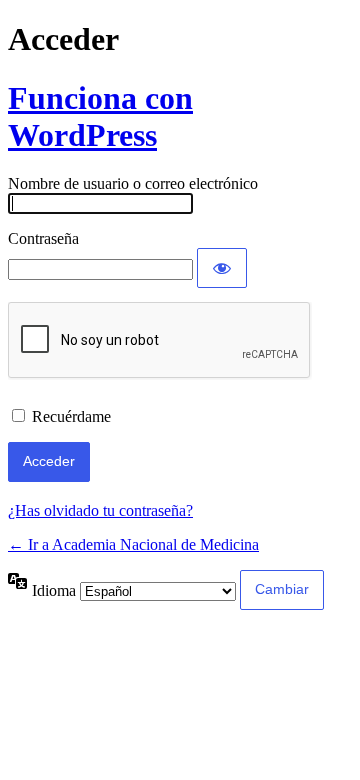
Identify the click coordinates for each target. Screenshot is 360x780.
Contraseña (43, 238)
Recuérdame (71, 416)
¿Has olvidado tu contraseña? (100, 510)
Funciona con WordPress (100, 116)
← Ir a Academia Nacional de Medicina (133, 544)
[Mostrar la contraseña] (222, 268)
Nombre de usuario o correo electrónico (133, 183)
